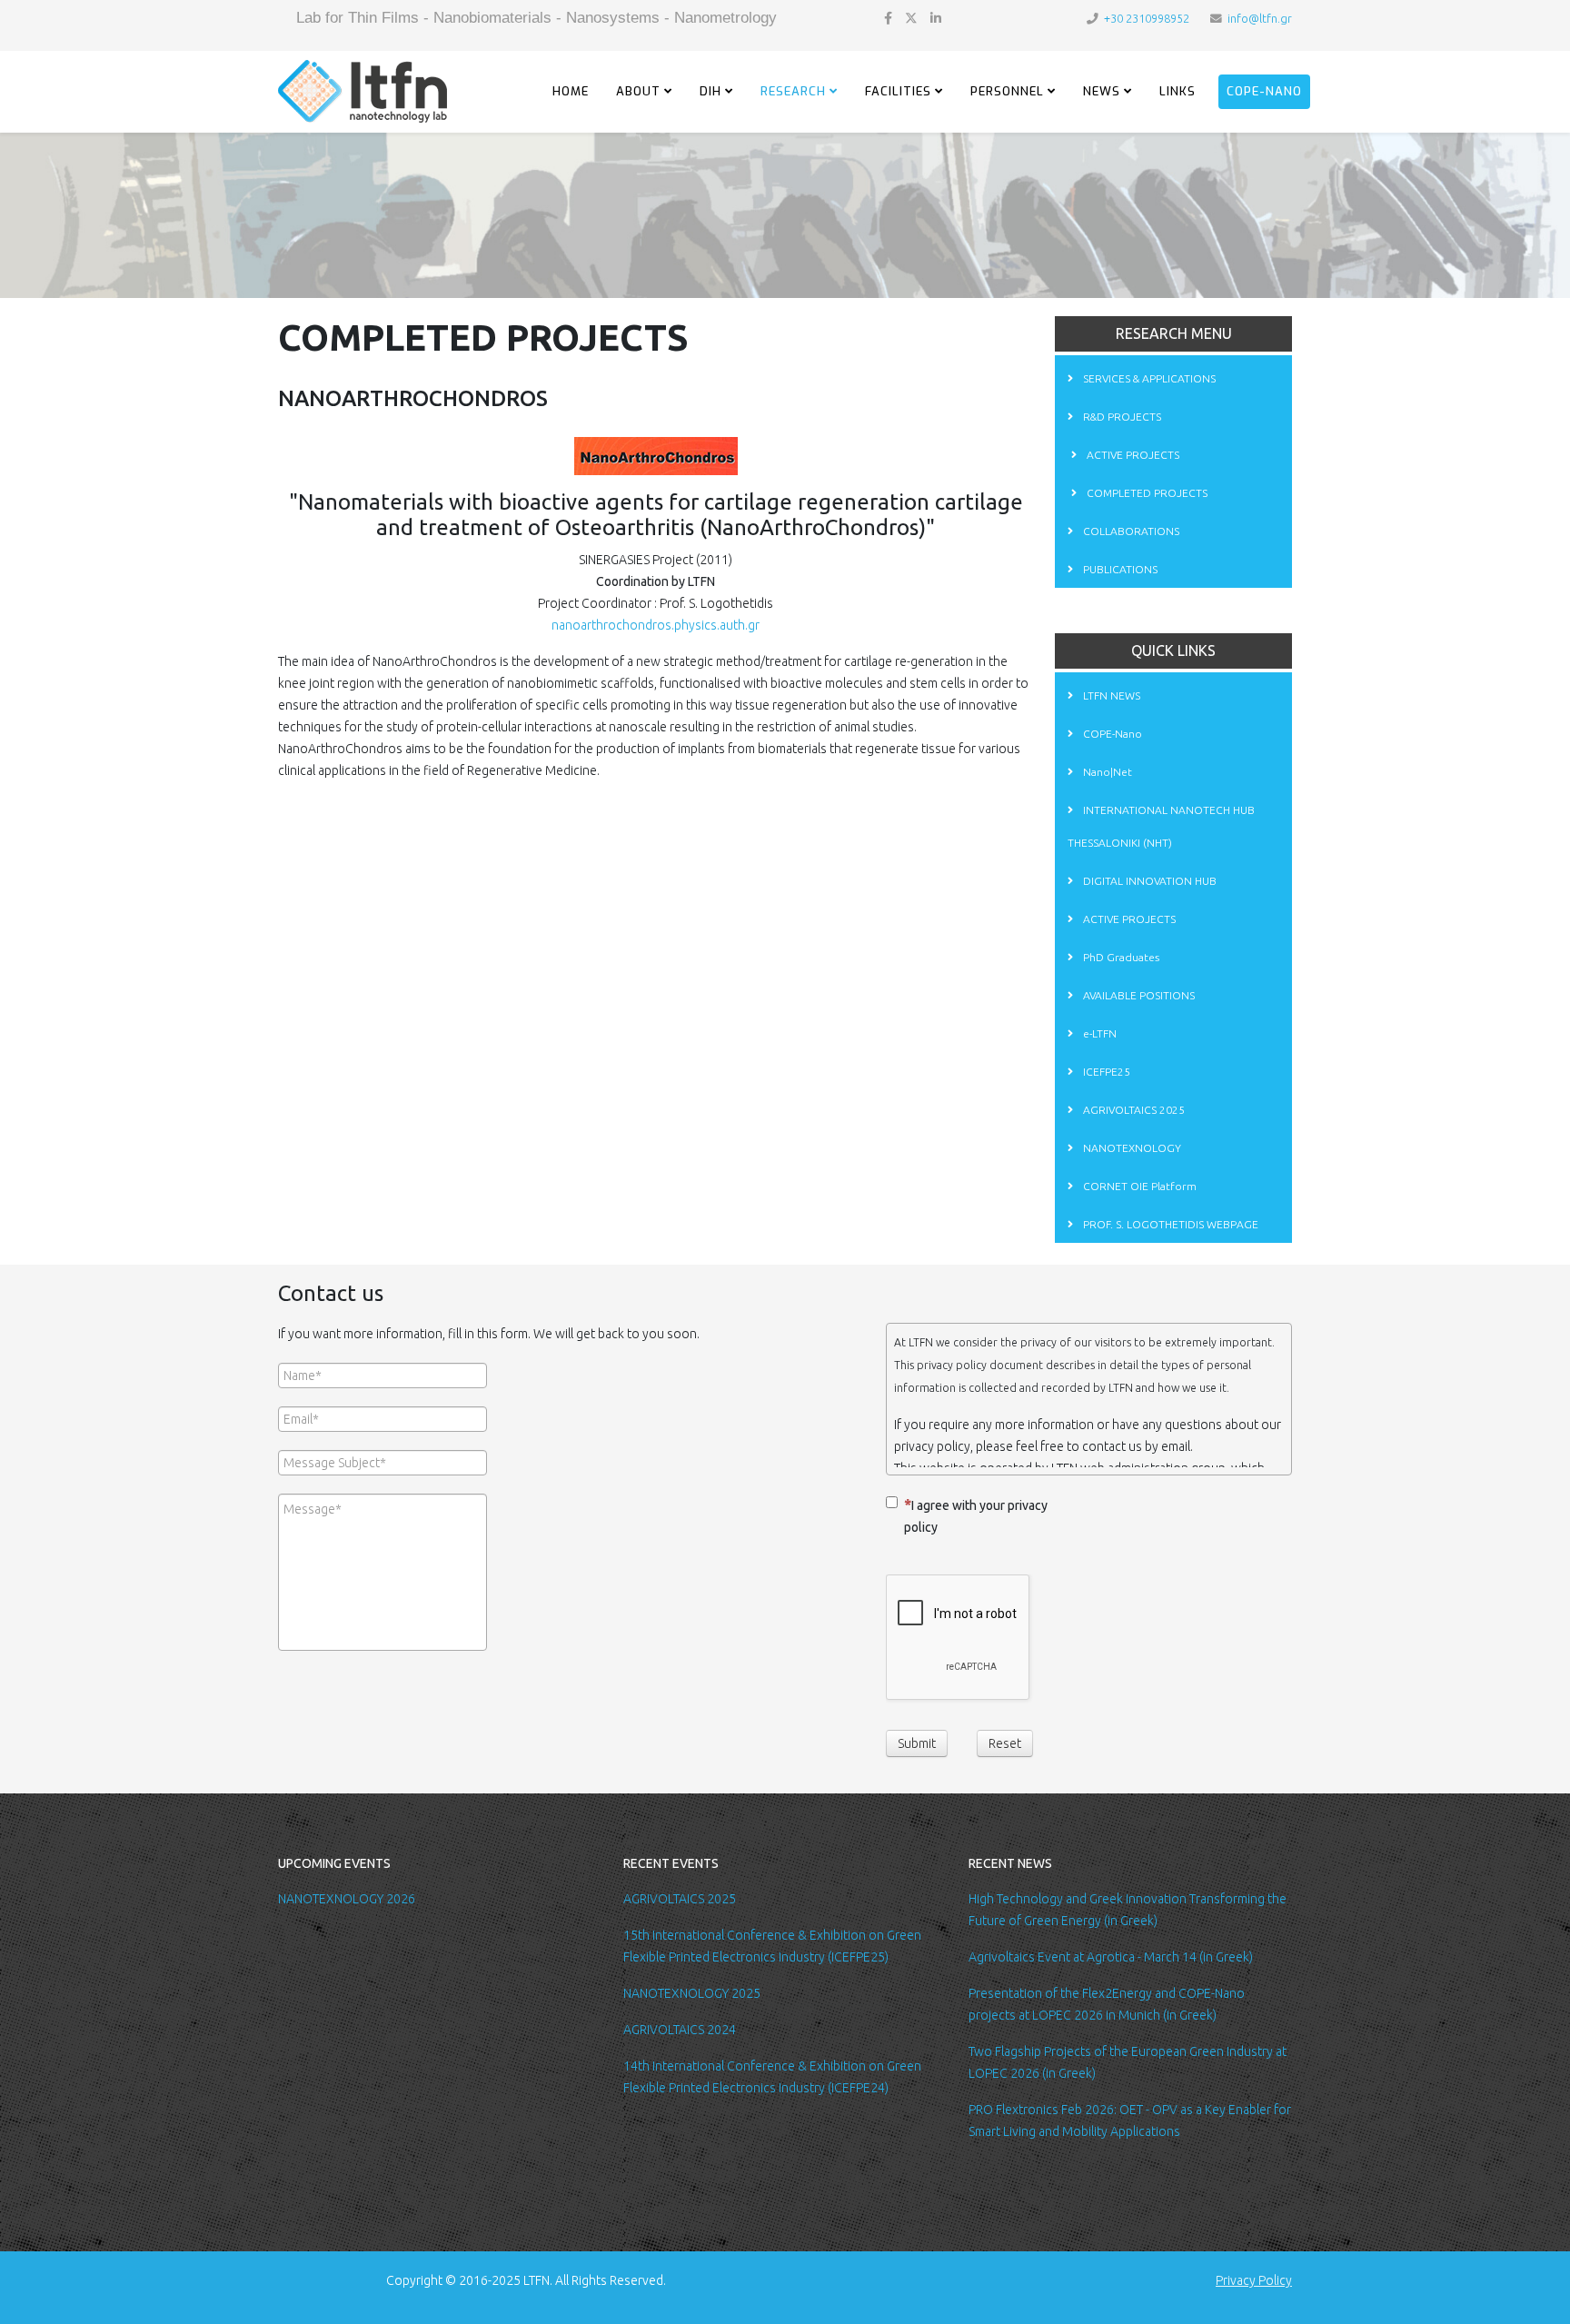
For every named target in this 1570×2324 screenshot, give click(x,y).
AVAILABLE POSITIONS (1138, 995)
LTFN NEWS (1110, 695)
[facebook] (888, 18)
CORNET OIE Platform (1138, 1186)
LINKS (1177, 91)
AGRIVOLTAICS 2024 (680, 2030)
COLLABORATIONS (1130, 531)
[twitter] (911, 18)
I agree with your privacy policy (976, 1516)
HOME (571, 91)
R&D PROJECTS (1121, 417)
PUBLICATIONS (1119, 569)
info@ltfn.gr (1260, 18)
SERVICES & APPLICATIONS (1148, 378)
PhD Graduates (1120, 957)
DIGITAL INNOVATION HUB (1148, 881)
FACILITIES (898, 91)
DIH (710, 91)
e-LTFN (1098, 1033)
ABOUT (638, 91)
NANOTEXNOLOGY (1131, 1148)
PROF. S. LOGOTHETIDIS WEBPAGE (1169, 1224)
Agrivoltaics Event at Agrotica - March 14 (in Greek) (1111, 1957)
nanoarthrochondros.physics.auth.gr (656, 625)
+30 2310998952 (1147, 18)
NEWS (1102, 91)
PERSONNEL (1007, 91)
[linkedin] (936, 18)
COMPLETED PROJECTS (1146, 493)
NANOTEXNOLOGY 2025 (692, 1993)
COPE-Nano (1264, 91)
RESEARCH (793, 91)
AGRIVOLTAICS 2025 (1133, 1110)
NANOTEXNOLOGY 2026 (347, 1899)
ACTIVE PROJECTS (1132, 455)
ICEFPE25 (1105, 1072)
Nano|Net (1106, 772)
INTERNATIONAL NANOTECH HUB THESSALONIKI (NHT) (1161, 826)
